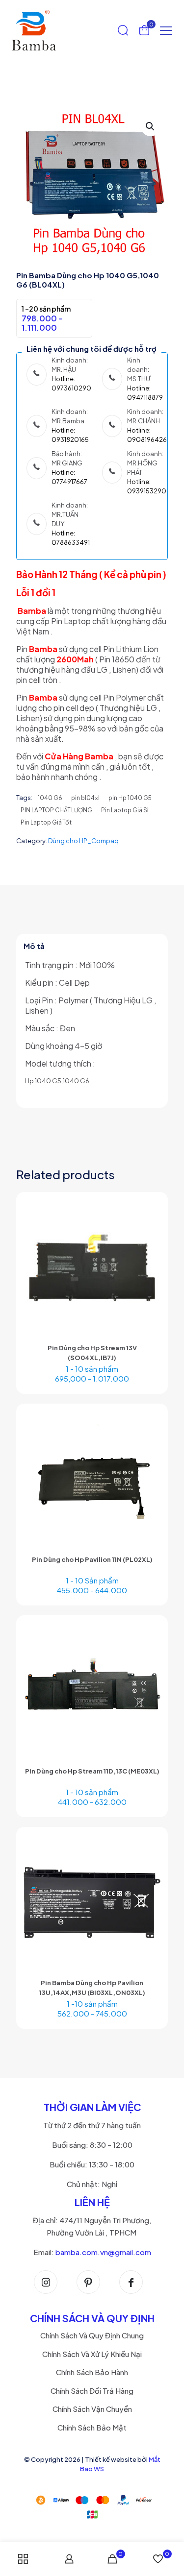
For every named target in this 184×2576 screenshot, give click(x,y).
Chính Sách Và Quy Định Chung (92, 2335)
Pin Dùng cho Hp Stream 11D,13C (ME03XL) (92, 1771)
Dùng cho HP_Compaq (83, 841)
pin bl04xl (85, 798)
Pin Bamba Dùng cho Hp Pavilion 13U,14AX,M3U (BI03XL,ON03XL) (92, 1988)
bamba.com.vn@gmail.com (103, 2252)
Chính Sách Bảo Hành (92, 2372)
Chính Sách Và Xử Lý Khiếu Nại (92, 2354)
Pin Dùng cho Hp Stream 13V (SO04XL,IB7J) (92, 1353)
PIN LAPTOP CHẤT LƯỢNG (56, 810)
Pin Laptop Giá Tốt (46, 822)
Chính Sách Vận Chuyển (92, 2409)
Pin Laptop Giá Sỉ (125, 810)
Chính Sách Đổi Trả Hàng (92, 2391)
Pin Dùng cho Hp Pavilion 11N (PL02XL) (92, 1559)
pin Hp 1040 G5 (130, 798)
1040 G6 (50, 798)
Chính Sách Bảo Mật (92, 2427)
